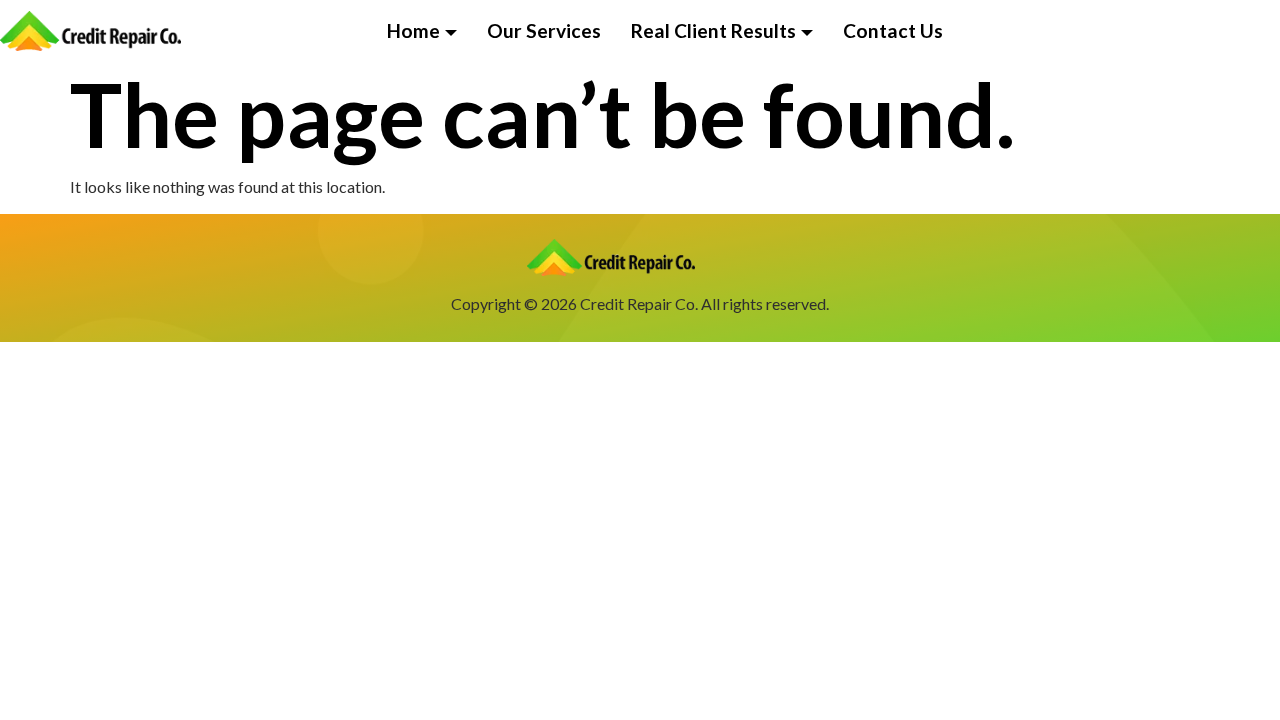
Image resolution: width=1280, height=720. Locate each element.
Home (413, 30)
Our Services (544, 30)
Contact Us (893, 30)
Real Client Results (713, 30)
